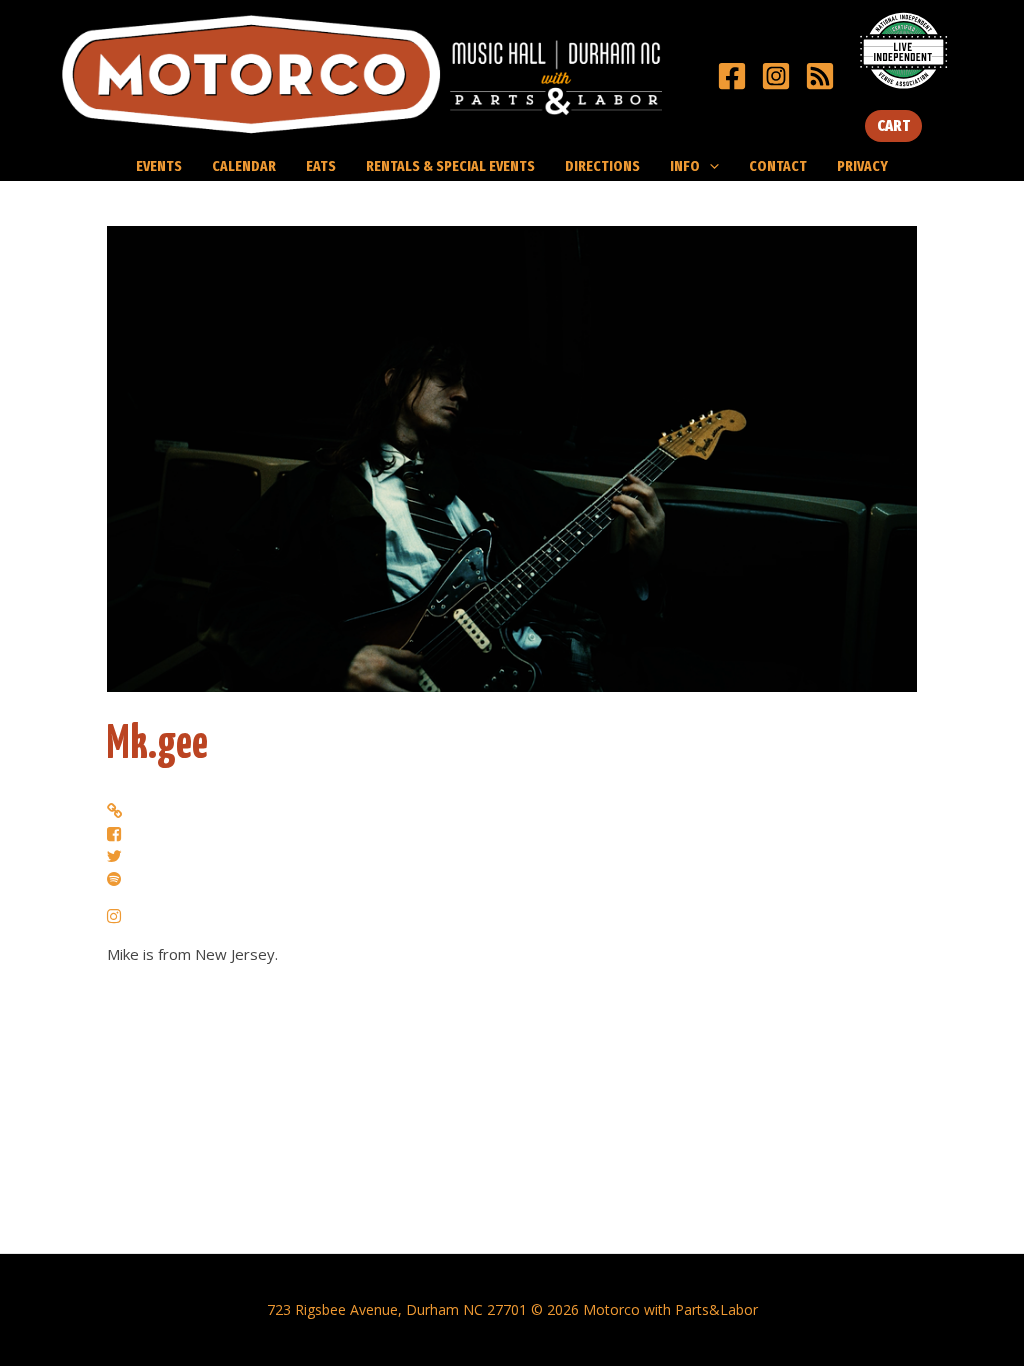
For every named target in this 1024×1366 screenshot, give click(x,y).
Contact (778, 166)
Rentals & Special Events (450, 166)
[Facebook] (732, 76)
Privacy (862, 166)
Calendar (244, 166)
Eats (321, 166)
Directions (602, 166)
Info (685, 166)
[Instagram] (776, 76)
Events (159, 166)
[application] (709, 166)
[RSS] (820, 76)
